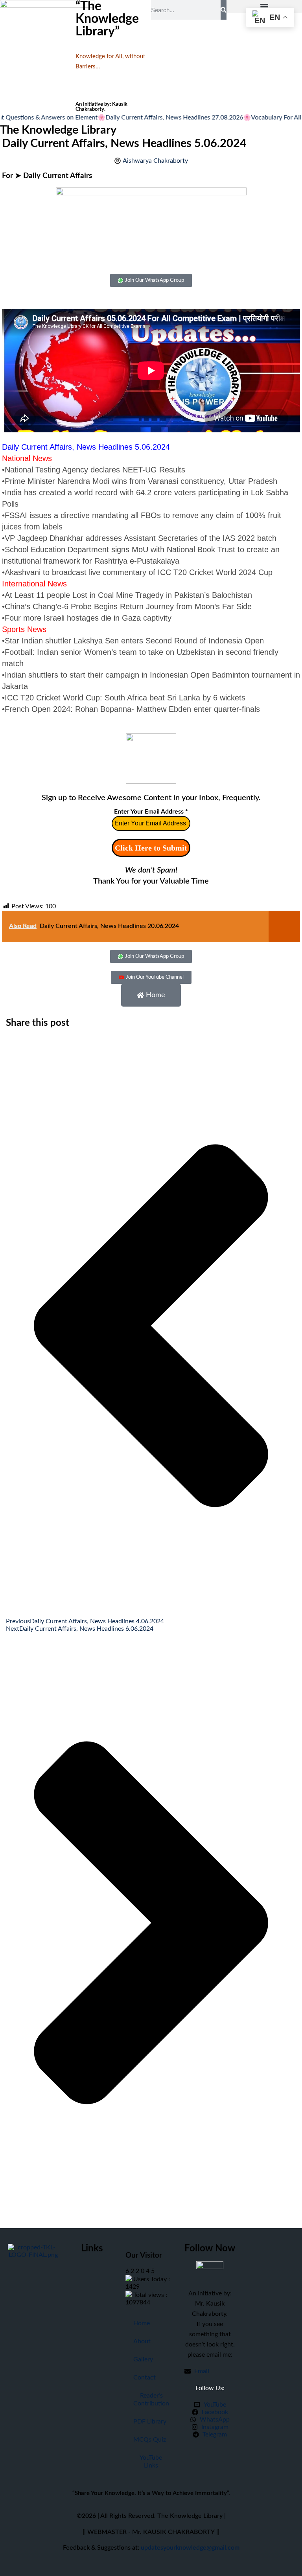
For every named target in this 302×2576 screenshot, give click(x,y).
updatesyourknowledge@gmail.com (190, 2548)
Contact (145, 2378)
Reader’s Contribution (151, 2400)
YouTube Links (151, 2462)
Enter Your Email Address (151, 812)
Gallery (143, 2359)
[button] (264, 6)
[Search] (224, 10)
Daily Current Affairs (58, 176)
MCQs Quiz (150, 2440)
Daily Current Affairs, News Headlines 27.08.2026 (152, 118)
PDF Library (150, 2422)
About (142, 2341)
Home (142, 2323)
